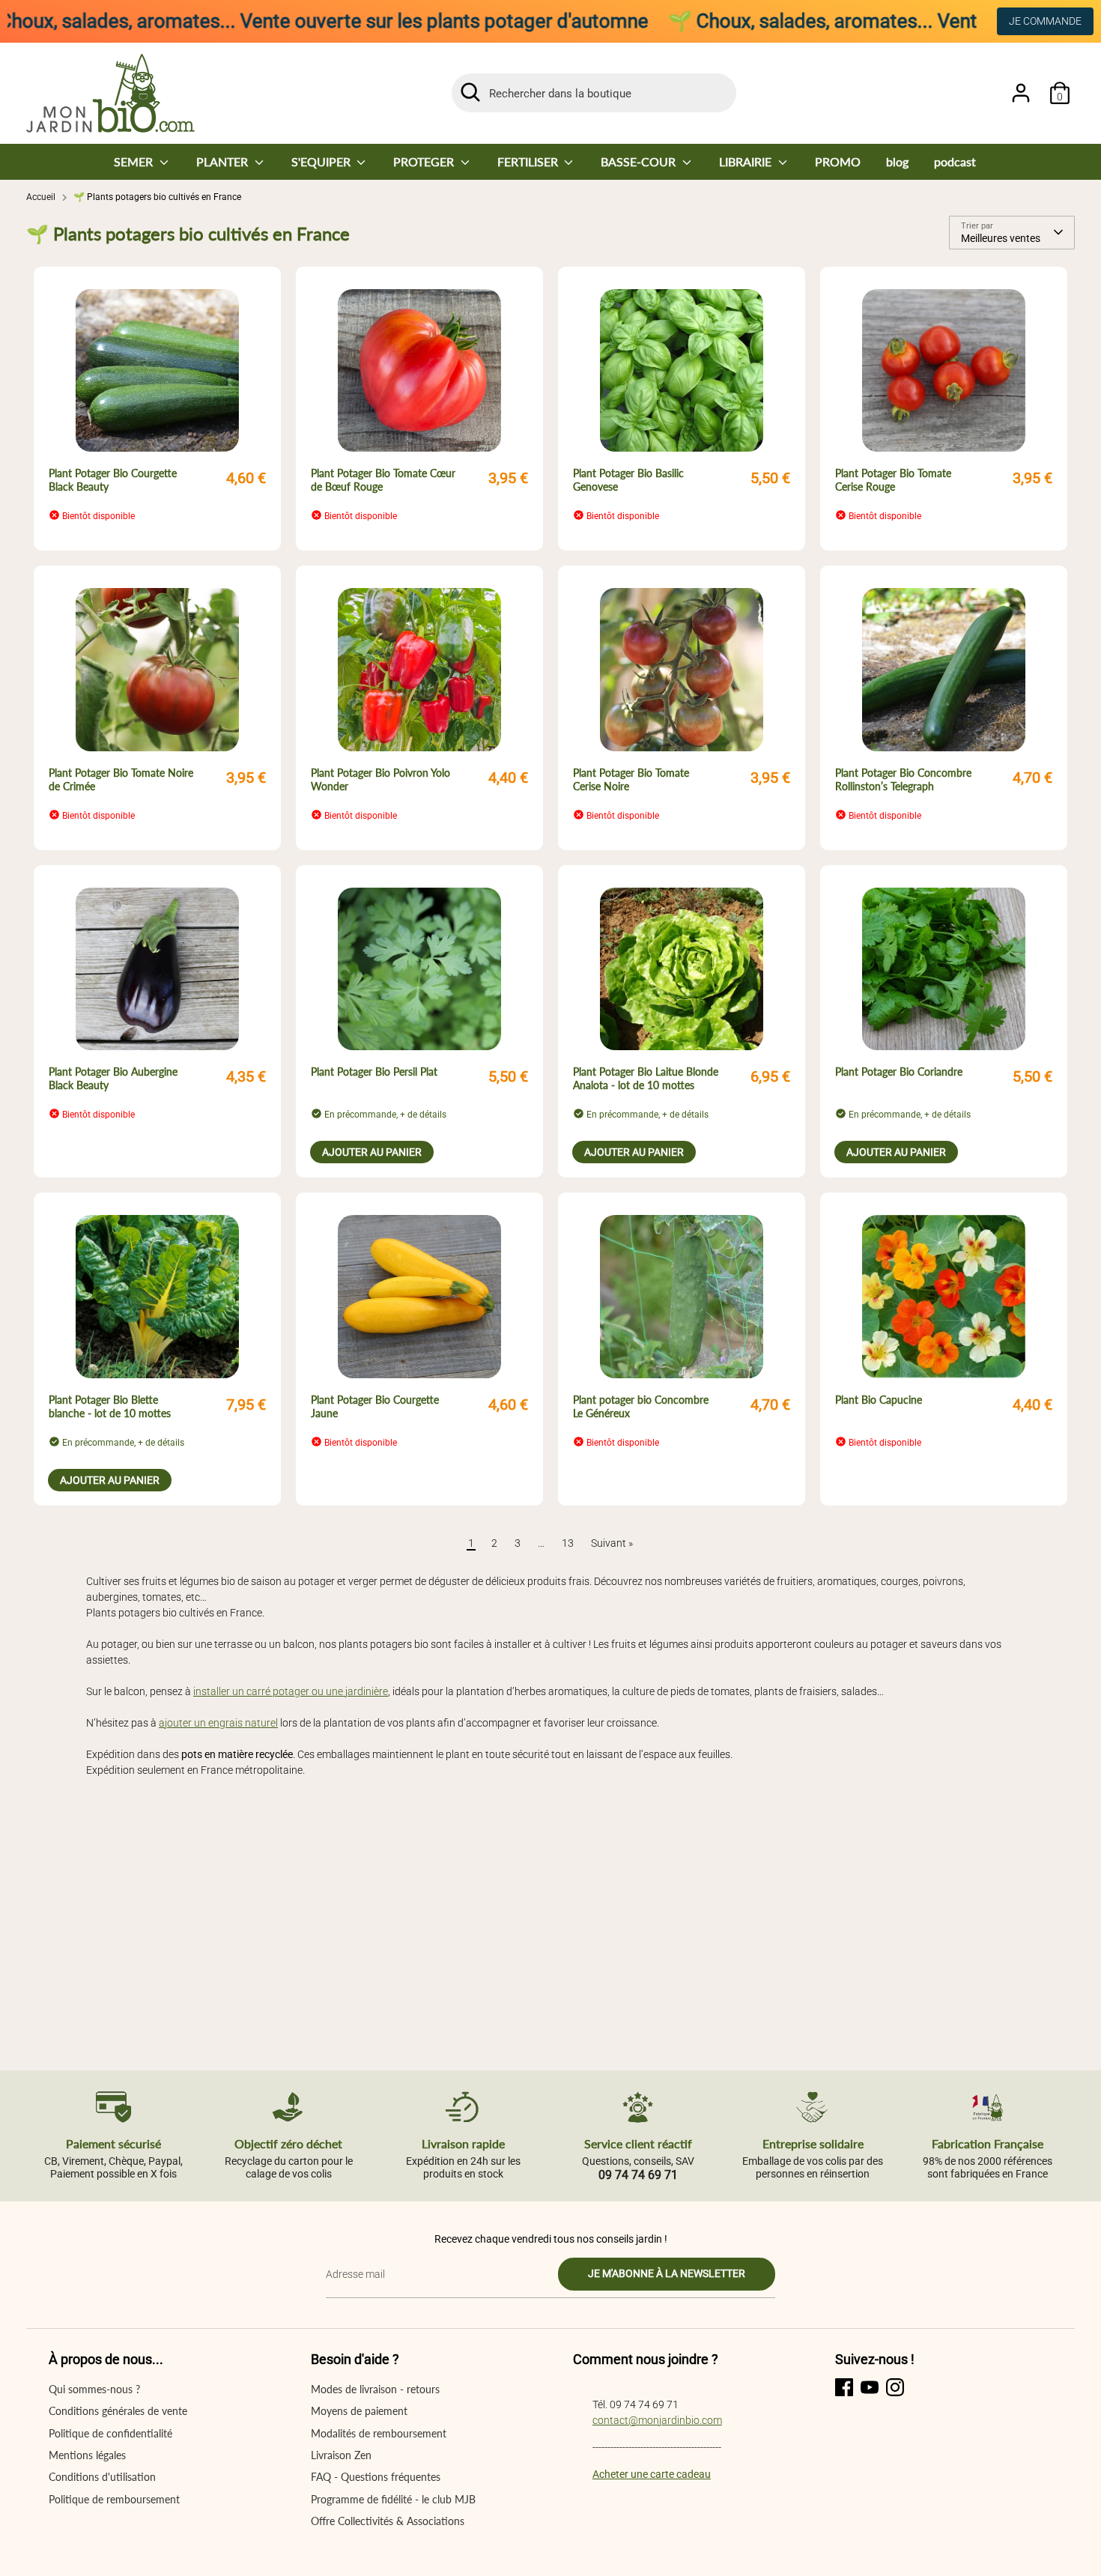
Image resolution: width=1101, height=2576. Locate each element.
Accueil (41, 197)
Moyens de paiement (359, 2411)
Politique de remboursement (114, 2499)
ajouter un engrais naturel (218, 1723)
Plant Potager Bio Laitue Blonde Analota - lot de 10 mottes (646, 1078)
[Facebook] (844, 2387)
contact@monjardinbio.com (657, 2420)
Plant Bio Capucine (879, 1400)
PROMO (838, 161)
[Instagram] (895, 2387)
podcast (955, 161)
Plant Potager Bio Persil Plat (374, 1072)
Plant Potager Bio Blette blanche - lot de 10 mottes (110, 1406)
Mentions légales (87, 2455)
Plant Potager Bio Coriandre (899, 1072)
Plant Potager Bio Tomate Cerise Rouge (893, 480)
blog (897, 161)
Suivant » (612, 1543)
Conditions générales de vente (118, 2411)
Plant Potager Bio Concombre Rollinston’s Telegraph (903, 779)
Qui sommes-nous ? (94, 2389)
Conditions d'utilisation (102, 2477)
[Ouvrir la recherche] (470, 92)
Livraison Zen (341, 2455)
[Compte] (1021, 93)
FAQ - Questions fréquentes (376, 2477)
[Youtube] (870, 2387)
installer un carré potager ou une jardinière (291, 1691)
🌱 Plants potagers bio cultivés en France (157, 197)
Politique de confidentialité (110, 2433)
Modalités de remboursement (379, 2433)
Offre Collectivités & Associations (388, 2521)
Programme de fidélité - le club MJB (393, 2499)
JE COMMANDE (1045, 21)
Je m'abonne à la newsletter (667, 2273)
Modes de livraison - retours (375, 2389)
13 (568, 1543)
